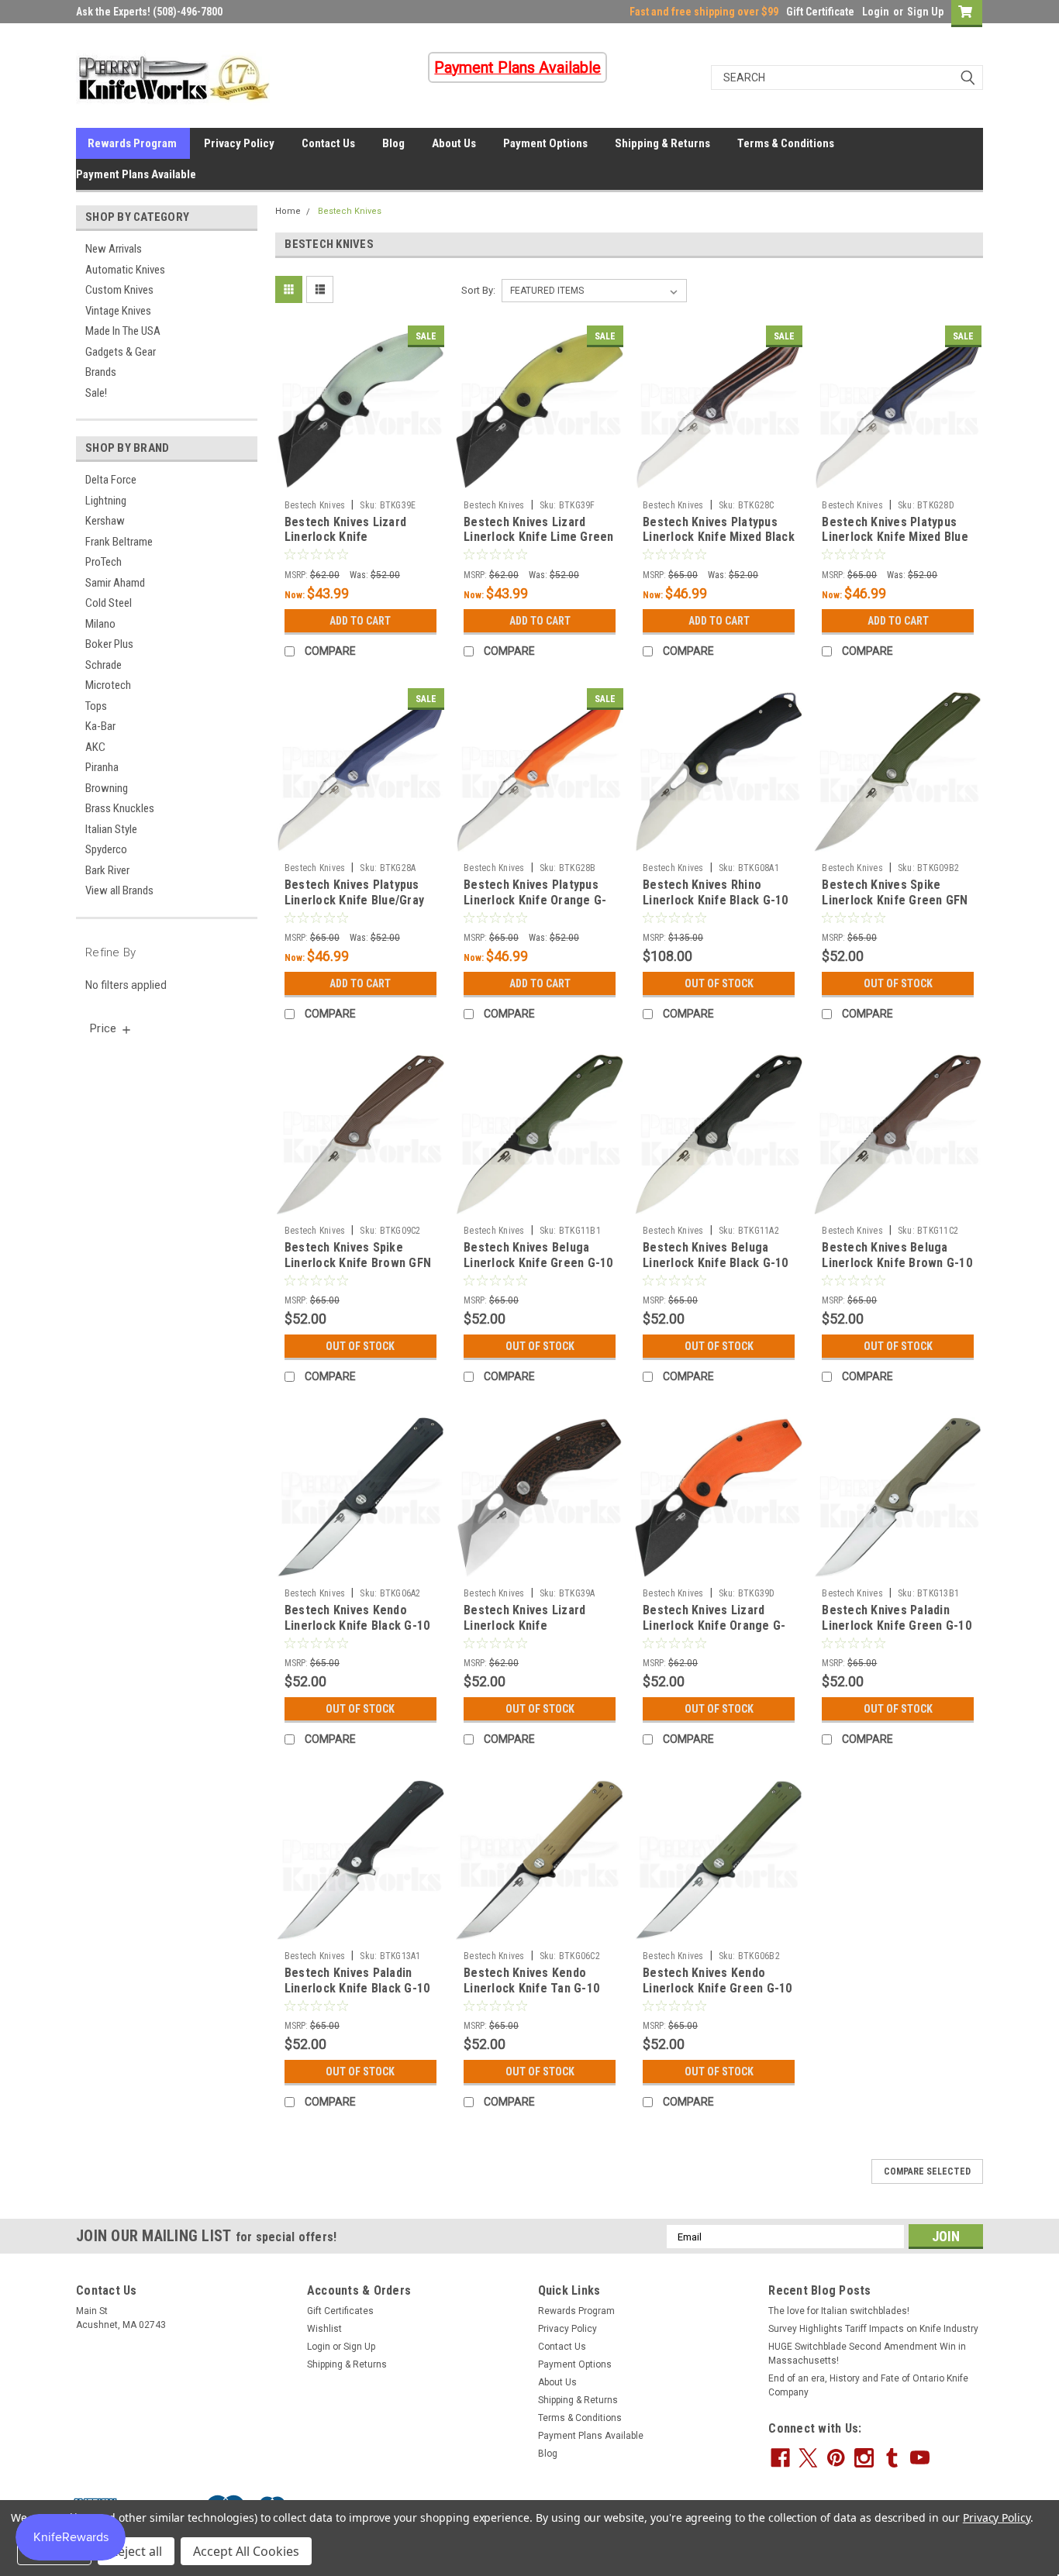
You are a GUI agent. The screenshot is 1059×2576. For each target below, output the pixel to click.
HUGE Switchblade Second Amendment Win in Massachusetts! (867, 2354)
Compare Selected (927, 2171)
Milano (100, 624)
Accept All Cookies (246, 2551)
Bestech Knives (350, 211)
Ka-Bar (100, 726)
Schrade (103, 665)
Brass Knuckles (120, 808)
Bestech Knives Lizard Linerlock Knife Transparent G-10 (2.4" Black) (347, 545)
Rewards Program (132, 143)
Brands (101, 372)
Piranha (102, 767)
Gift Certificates (340, 2311)
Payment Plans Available (136, 174)
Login (876, 12)
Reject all (136, 2551)
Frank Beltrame (119, 542)
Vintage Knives (118, 311)
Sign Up (925, 12)
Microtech (108, 685)
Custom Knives (119, 290)
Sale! (96, 393)
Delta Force (111, 480)
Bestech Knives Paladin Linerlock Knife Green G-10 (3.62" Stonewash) (897, 1625)
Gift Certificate (820, 12)
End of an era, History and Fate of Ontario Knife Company (868, 2385)
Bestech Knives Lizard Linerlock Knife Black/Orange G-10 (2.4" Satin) (529, 1633)
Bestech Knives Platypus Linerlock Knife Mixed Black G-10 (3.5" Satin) (719, 537)
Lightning (106, 501)
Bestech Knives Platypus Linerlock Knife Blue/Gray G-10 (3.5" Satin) (354, 900)
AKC (95, 747)
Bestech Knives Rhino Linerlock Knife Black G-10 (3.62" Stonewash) (716, 900)
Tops (96, 706)
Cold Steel (109, 603)
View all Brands (119, 890)
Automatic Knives (125, 270)
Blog (393, 143)
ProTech (103, 562)
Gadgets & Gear (121, 352)
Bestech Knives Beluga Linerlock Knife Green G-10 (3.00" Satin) (538, 1263)
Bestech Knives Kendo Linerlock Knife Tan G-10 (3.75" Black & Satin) (531, 1988)
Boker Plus (109, 644)
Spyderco (106, 849)
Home (288, 211)
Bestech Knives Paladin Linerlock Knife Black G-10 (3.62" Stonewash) (357, 1988)
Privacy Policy (239, 143)
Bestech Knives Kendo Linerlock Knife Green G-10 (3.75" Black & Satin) (717, 1988)
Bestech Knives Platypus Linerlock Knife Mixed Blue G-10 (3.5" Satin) (895, 537)
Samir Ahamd (115, 583)
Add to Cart (360, 621)
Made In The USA (123, 331)
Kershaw (105, 521)
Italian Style (111, 829)
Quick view (360, 481)
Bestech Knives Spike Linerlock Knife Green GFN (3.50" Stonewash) (895, 900)
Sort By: (478, 290)
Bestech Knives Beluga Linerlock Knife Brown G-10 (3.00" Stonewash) (897, 1263)
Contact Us (328, 143)
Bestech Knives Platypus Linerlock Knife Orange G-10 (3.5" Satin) (535, 900)
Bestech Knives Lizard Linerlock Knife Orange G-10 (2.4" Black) (714, 1625)
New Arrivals (114, 249)
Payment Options (545, 143)
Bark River (107, 870)
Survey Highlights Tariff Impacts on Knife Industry (873, 2329)
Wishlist (324, 2329)
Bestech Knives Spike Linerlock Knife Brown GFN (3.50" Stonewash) (358, 1263)
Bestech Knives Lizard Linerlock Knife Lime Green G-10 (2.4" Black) (539, 537)
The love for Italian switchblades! (839, 2311)
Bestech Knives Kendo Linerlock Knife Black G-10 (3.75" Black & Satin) (357, 1625)
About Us (454, 143)
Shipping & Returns (662, 143)
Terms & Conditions (786, 143)
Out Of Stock (719, 983)
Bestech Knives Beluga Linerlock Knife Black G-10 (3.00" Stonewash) (716, 1263)
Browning (107, 788)
